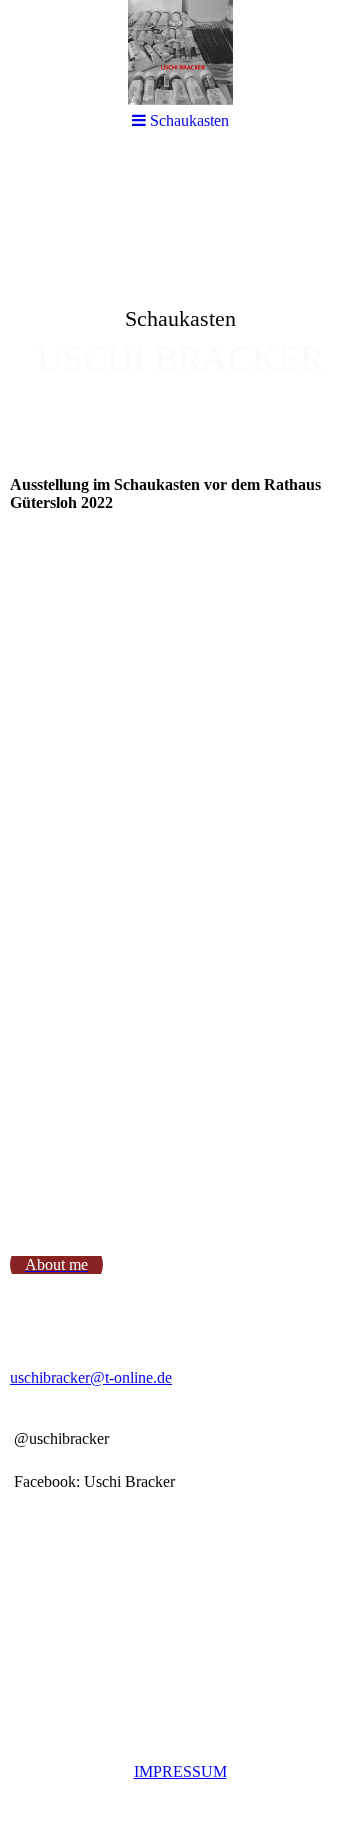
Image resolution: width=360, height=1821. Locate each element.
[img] (180, 306)
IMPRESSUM (180, 1771)
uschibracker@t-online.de (91, 1377)
